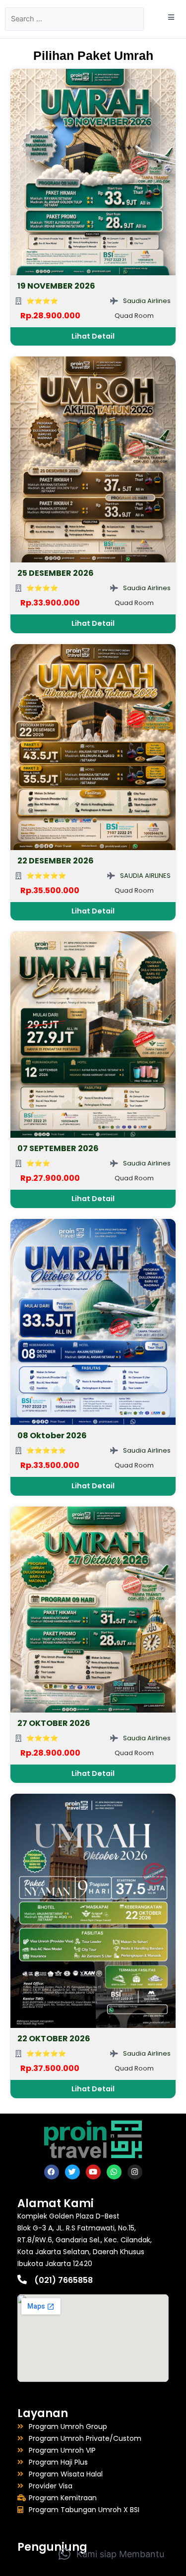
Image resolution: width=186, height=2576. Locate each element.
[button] (111, 2554)
